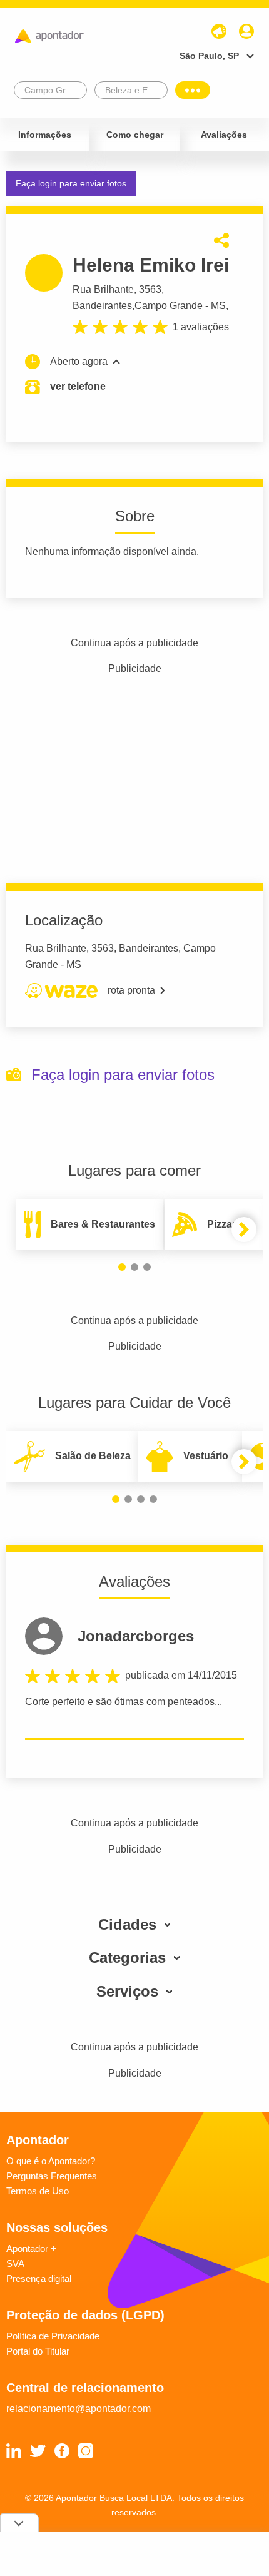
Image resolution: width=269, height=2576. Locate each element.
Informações (45, 135)
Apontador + (31, 2248)
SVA (15, 2263)
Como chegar (135, 135)
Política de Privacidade (53, 2336)
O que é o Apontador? (51, 2161)
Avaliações (224, 135)
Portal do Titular (38, 2351)
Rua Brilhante (103, 289)
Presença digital (39, 2278)
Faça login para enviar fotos (71, 183)
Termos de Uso (38, 2191)
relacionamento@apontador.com (79, 2409)
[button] (122, 1267)
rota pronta (131, 990)
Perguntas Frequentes (52, 2176)
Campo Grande (169, 306)
